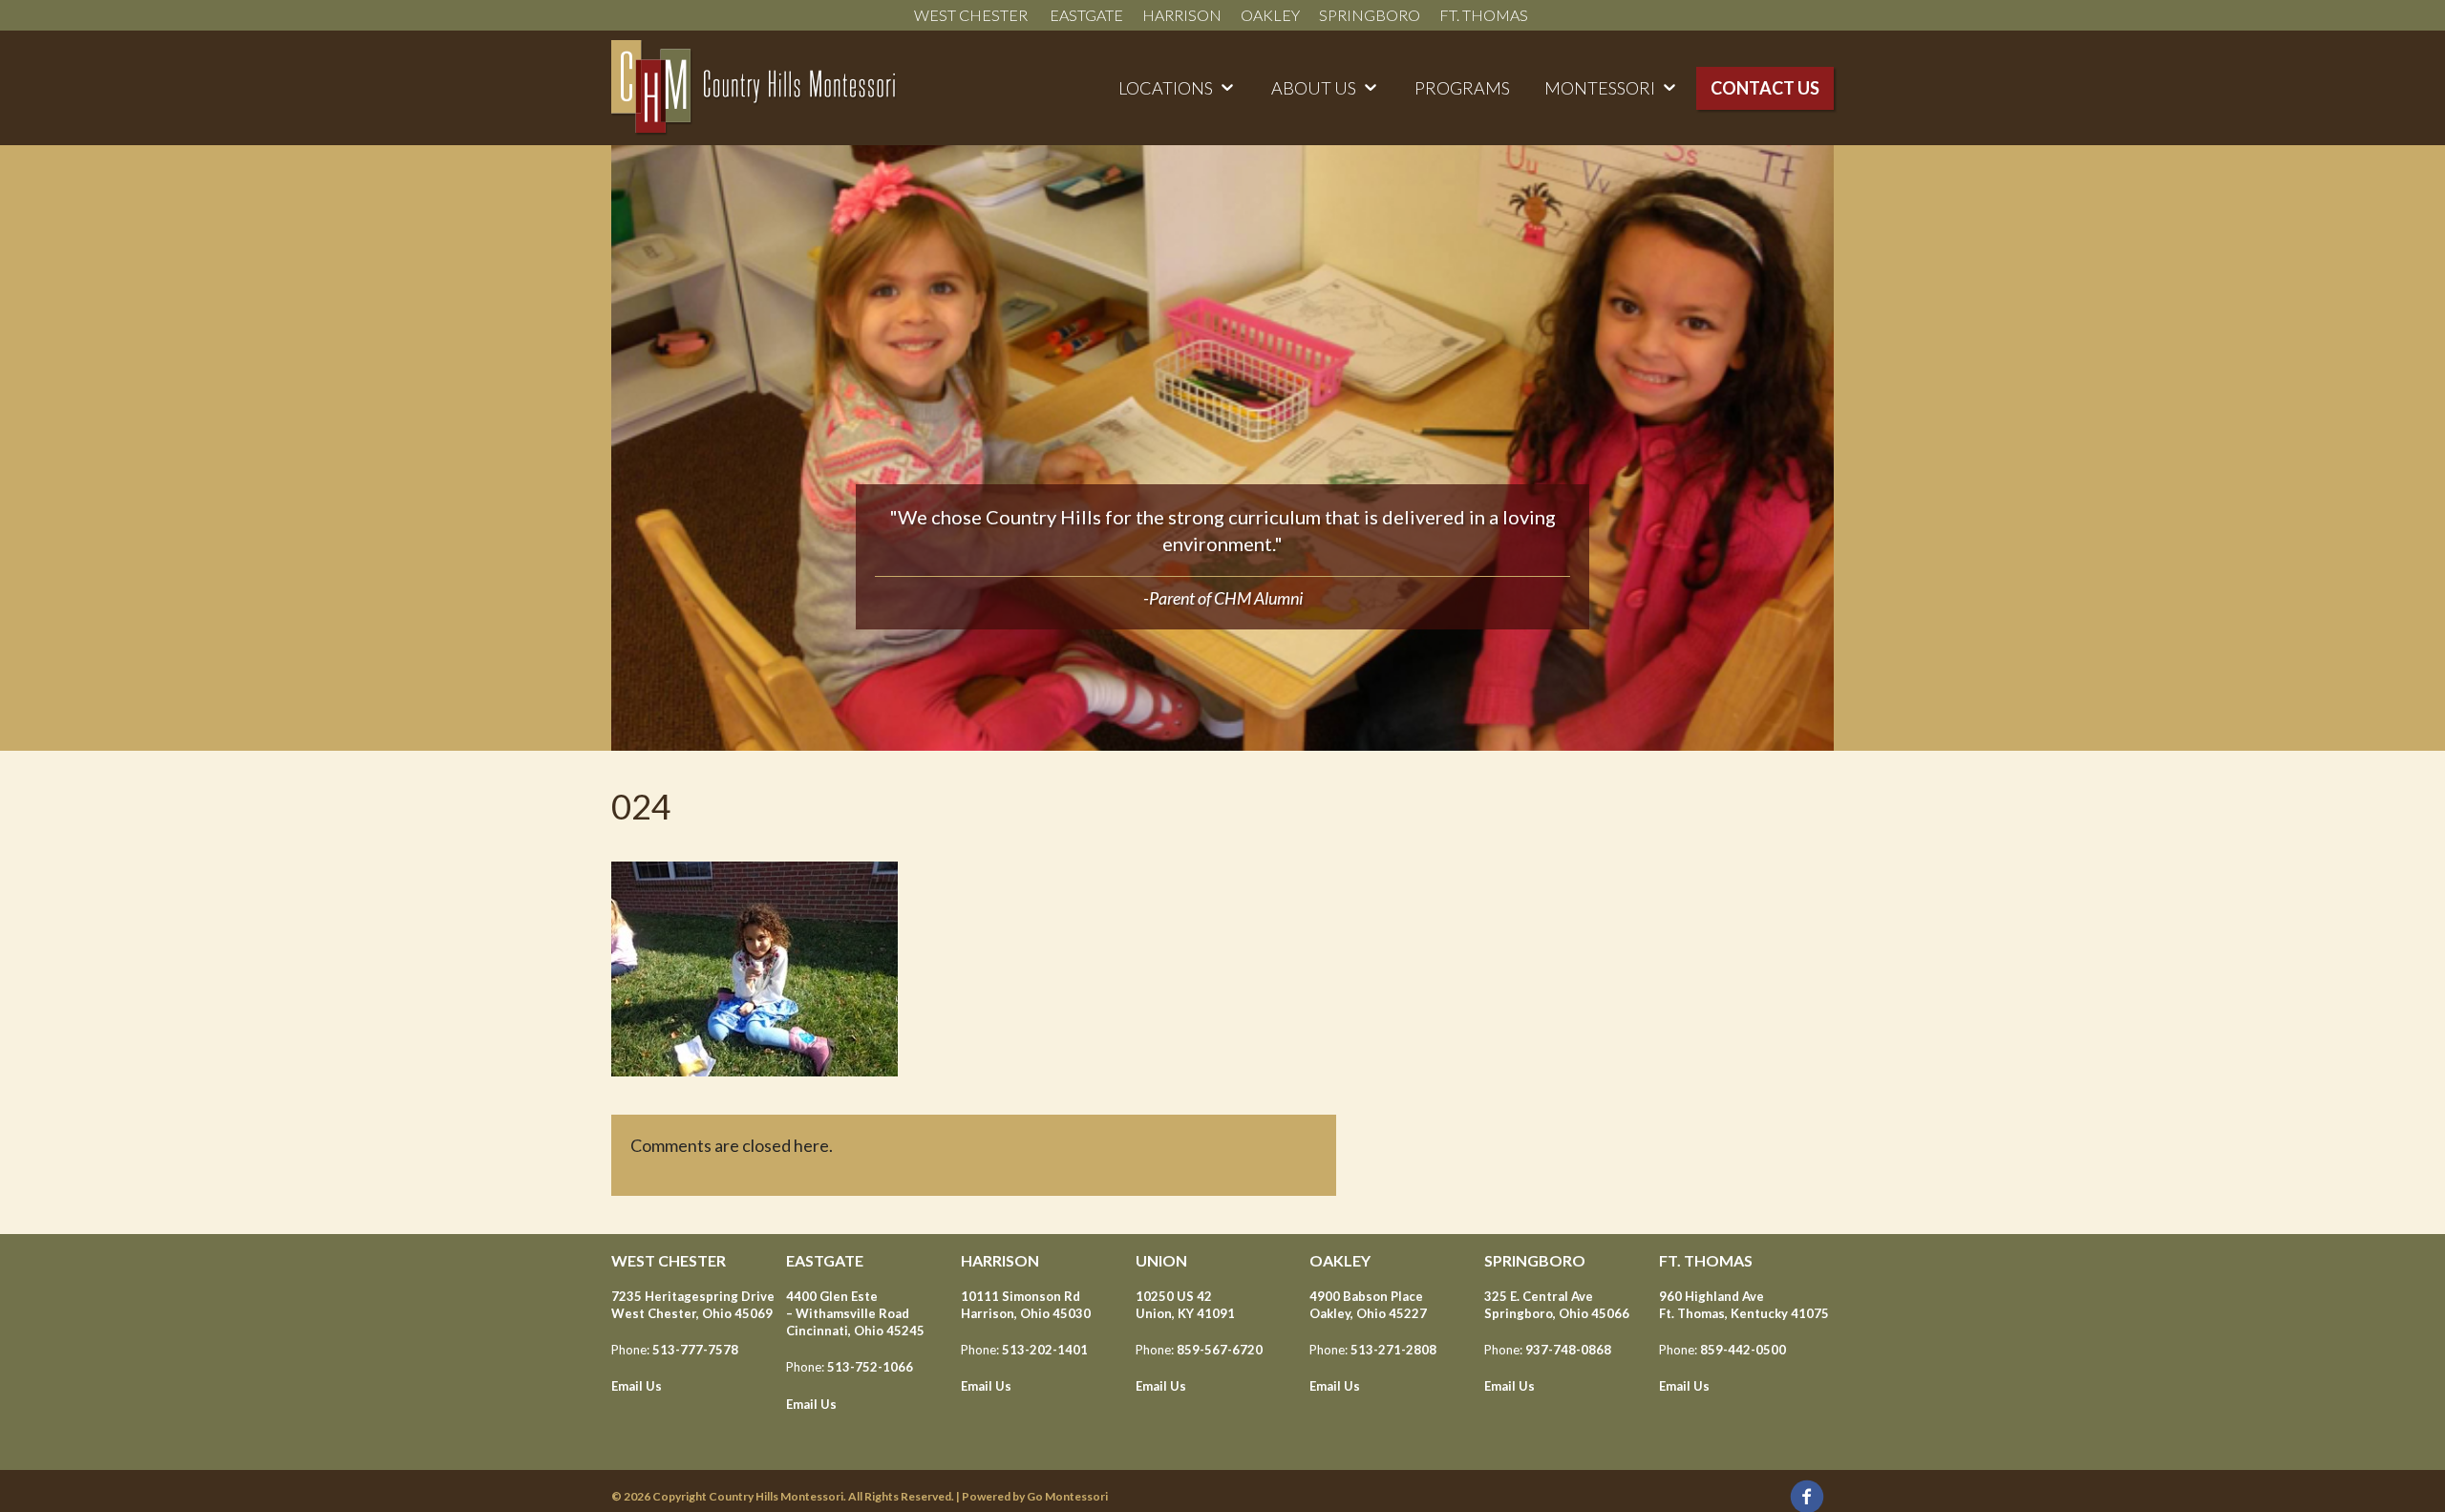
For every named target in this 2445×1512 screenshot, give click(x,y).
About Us (1314, 88)
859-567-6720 (1220, 1350)
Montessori (1600, 88)
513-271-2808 (1393, 1350)
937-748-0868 (1568, 1350)
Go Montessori (1067, 1496)
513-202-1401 (1045, 1350)
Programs (1462, 88)
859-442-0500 (1743, 1350)
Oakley (1270, 15)
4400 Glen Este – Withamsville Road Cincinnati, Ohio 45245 (855, 1313)
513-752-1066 (870, 1367)
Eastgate (1086, 15)
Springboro (1370, 15)
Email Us (637, 1386)
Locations (1166, 88)
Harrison (1182, 15)
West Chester (972, 15)
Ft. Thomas (1485, 15)
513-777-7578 (695, 1350)
